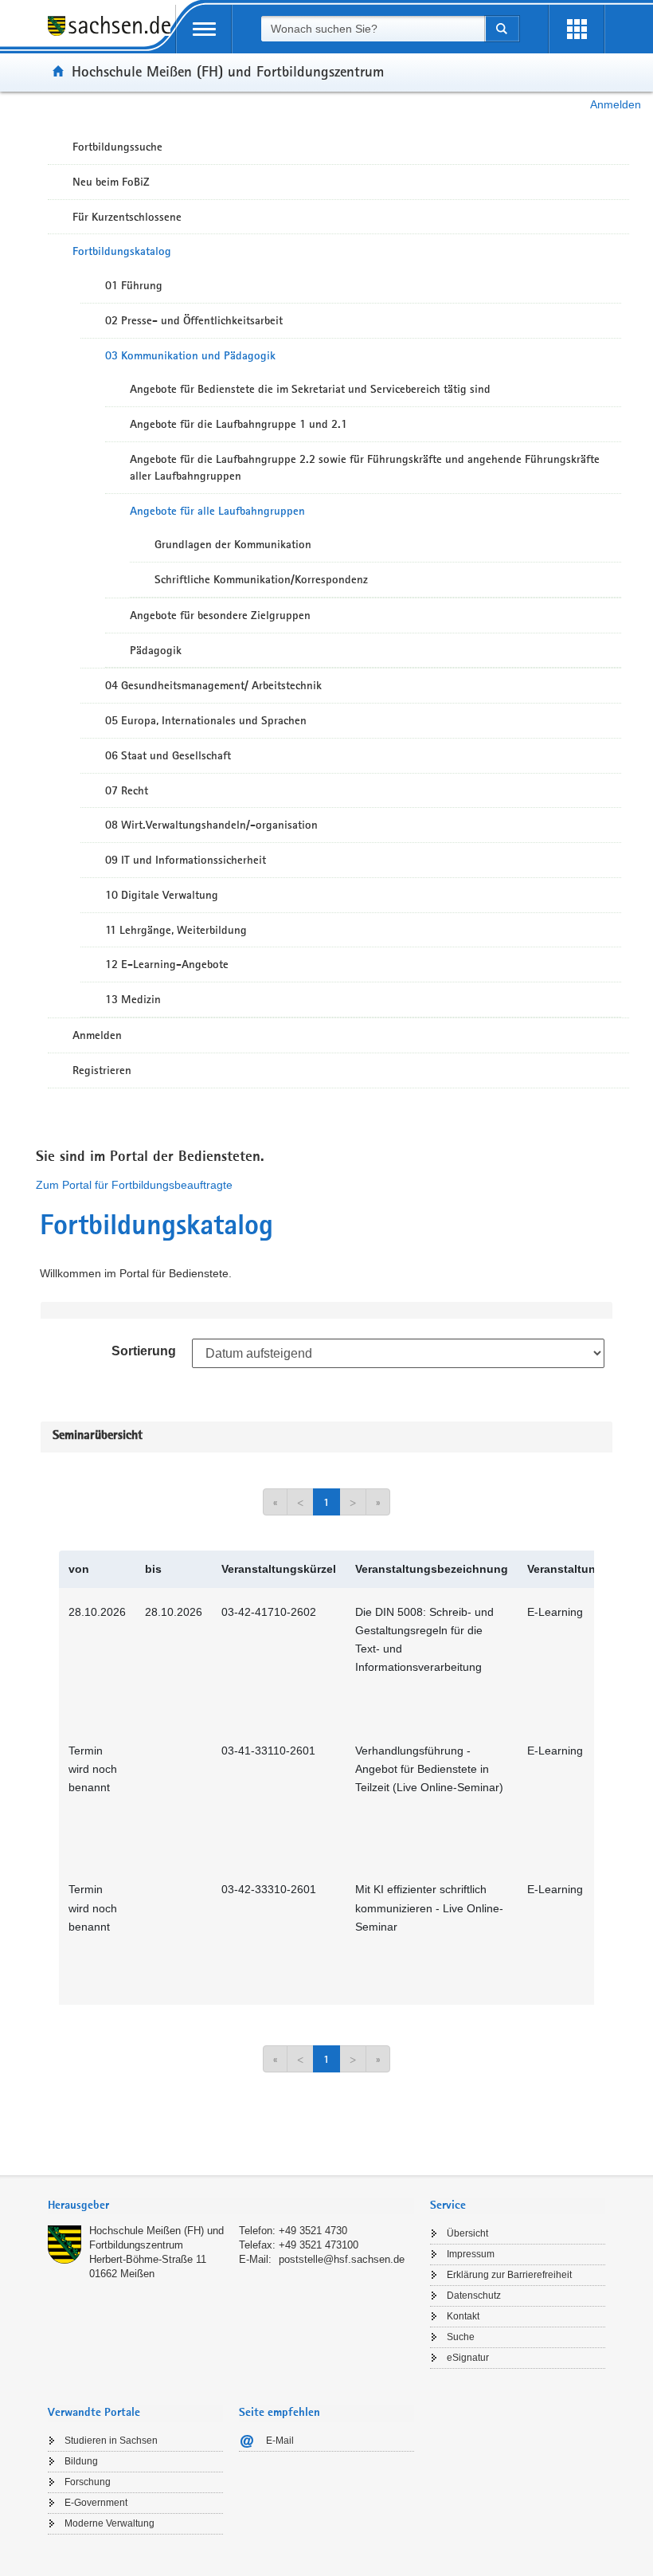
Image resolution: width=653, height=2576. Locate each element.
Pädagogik (156, 650)
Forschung (88, 2482)
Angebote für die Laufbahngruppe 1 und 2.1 (239, 424)
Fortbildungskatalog (122, 251)
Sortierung (144, 1351)
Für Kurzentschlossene (127, 217)
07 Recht (127, 790)
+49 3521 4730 (313, 2231)
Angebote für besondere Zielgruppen (220, 615)
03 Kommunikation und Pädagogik (190, 355)
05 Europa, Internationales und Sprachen (206, 720)
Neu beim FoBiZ (111, 182)
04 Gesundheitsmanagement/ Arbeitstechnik (213, 685)
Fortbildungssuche (117, 147)
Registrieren (102, 1070)
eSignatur (468, 2358)
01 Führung (134, 285)
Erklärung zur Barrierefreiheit (509, 2275)
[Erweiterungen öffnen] (577, 29)
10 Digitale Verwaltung (162, 895)
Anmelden (616, 104)
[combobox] (373, 29)
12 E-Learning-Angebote (167, 964)
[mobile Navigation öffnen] (204, 29)
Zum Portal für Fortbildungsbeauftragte (134, 1185)
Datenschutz (474, 2296)
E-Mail (280, 2441)
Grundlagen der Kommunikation (233, 544)
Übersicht (467, 2233)
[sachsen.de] (111, 35)
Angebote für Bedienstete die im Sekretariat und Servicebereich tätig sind (310, 389)
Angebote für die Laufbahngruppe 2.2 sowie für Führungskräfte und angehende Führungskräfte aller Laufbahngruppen (365, 467)
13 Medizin (133, 999)
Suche (461, 2337)
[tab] (231, 2207)
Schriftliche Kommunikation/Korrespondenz (261, 579)
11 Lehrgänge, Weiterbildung (176, 930)
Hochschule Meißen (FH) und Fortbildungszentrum (228, 71)
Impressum (471, 2254)
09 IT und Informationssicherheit (186, 860)
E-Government (96, 2503)
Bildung (81, 2461)
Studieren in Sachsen (111, 2441)
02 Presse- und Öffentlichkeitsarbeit (194, 320)
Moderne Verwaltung (109, 2523)
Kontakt (463, 2316)
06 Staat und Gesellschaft (168, 755)
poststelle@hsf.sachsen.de (342, 2259)
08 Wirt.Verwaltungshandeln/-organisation (211, 825)
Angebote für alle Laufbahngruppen (217, 511)
